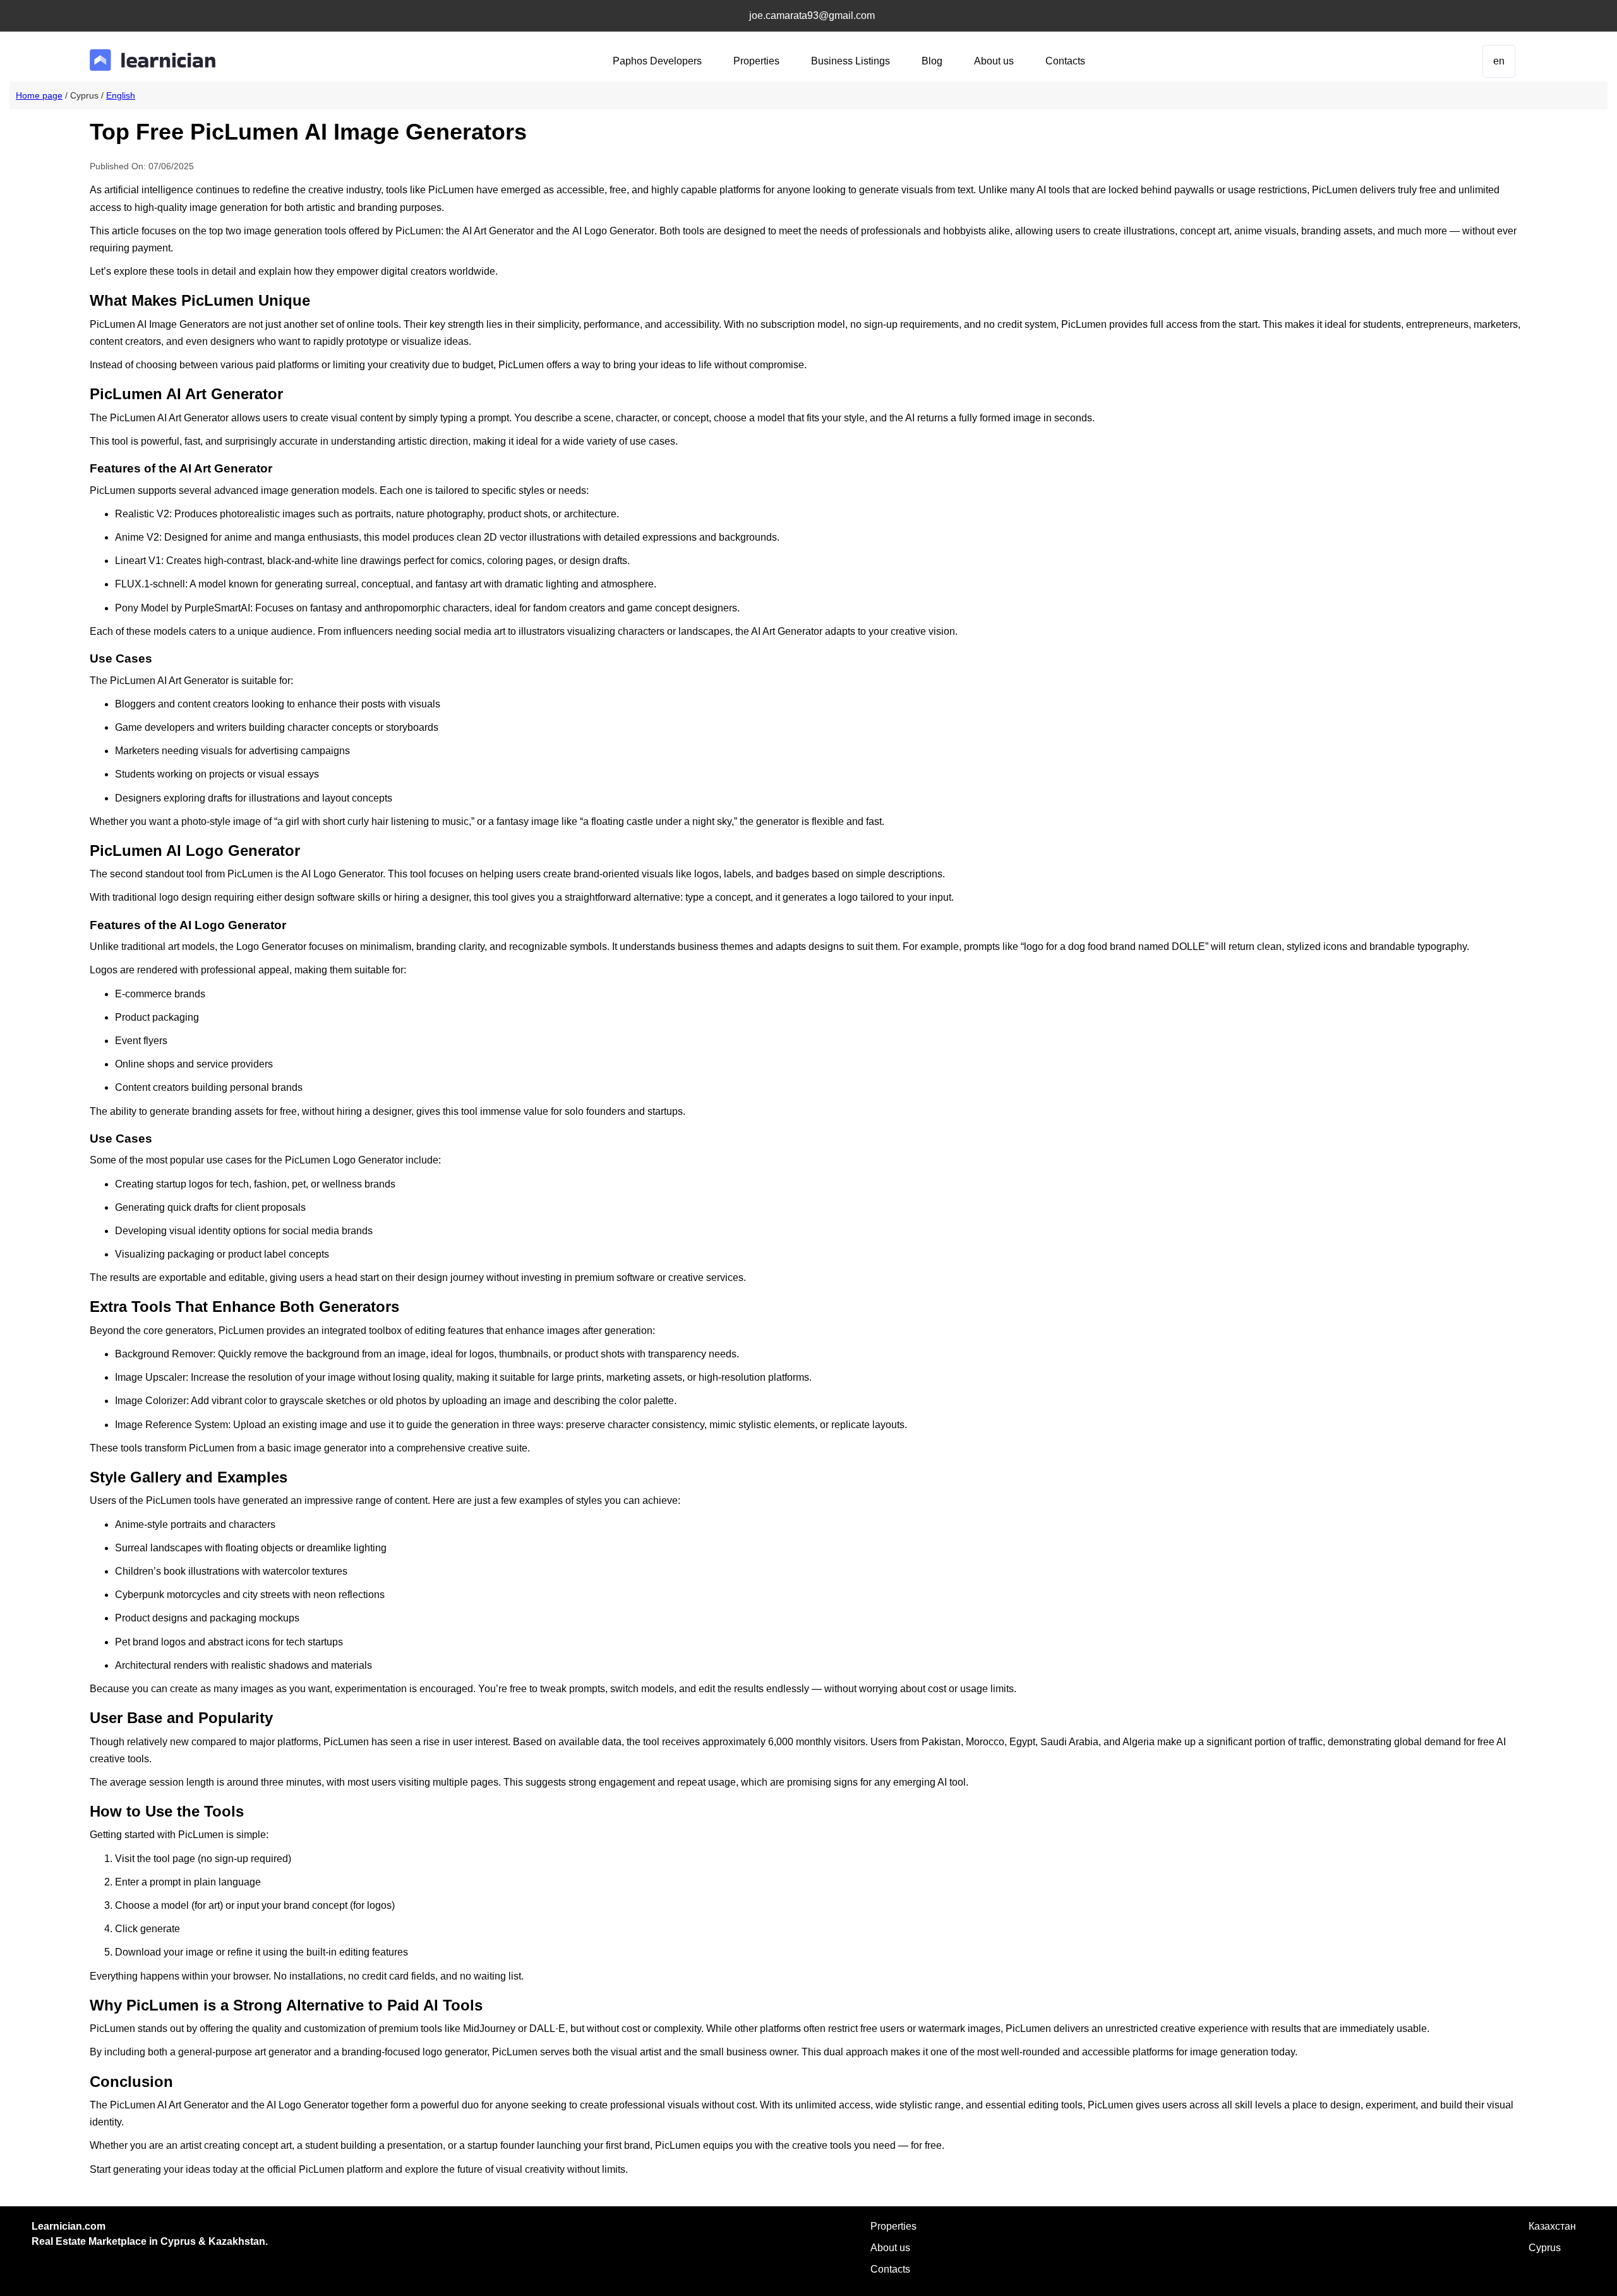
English (121, 95)
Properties (756, 61)
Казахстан (1552, 2226)
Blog (932, 61)
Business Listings (851, 61)
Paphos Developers (657, 61)
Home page (39, 95)
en (1499, 61)
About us (994, 61)
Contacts (1065, 61)
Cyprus (1545, 2248)
